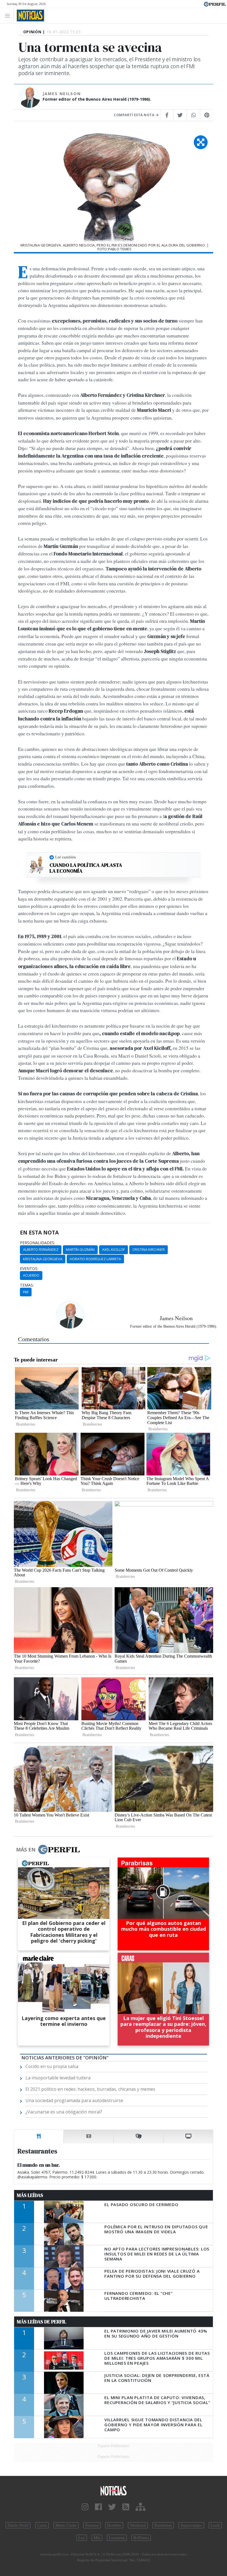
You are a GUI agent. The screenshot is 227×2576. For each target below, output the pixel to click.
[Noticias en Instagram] (85, 2507)
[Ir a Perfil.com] (215, 4)
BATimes (141, 2538)
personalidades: (38, 1243)
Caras (42, 2525)
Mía (97, 2538)
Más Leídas (30, 2195)
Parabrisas (163, 2525)
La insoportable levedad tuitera (58, 2078)
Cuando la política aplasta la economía (86, 868)
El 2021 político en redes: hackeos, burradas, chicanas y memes (90, 2089)
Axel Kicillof (114, 1249)
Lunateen (117, 2538)
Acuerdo (31, 1275)
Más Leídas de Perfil (42, 2322)
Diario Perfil (18, 2525)
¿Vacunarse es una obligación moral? (64, 2112)
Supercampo (191, 2525)
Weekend (138, 2525)
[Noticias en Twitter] (112, 2507)
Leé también (65, 857)
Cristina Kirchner (149, 1249)
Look (215, 2525)
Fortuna (92, 2525)
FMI (26, 1292)
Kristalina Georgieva (43, 1259)
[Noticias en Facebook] (98, 2507)
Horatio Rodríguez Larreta (95, 1259)
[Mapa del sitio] (140, 2507)
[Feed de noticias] (126, 2507)
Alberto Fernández (41, 1249)
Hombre (114, 2525)
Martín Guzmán (80, 1249)
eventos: (29, 1269)
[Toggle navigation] (9, 15)
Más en (26, 1850)
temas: (27, 1285)
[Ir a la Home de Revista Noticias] (29, 16)
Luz (82, 2538)
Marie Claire (66, 2525)
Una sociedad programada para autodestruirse (74, 2100)
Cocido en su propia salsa (52, 2066)
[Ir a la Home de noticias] (114, 2490)
